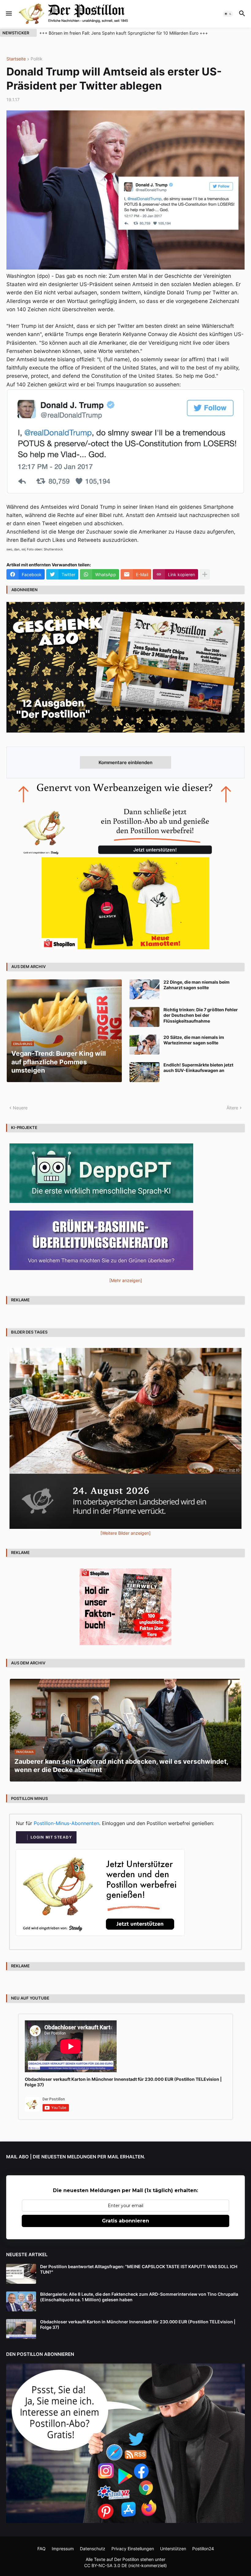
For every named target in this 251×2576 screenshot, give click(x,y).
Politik (37, 59)
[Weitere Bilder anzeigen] (125, 1533)
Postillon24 (203, 2549)
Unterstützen (173, 2549)
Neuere (20, 1108)
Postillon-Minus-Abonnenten (66, 1823)
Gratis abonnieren (125, 2221)
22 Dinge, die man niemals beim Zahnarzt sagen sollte (197, 985)
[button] (8, 14)
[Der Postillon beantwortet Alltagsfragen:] (21, 2274)
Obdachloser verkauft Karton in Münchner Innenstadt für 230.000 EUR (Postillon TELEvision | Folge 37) (123, 2082)
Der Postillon (127, 2559)
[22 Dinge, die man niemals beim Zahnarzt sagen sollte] (144, 989)
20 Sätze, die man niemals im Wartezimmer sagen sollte (194, 1040)
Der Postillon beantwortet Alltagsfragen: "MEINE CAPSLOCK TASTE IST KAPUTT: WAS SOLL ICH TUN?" (139, 2269)
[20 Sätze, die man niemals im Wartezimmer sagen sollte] (144, 1045)
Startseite (16, 59)
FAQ (41, 2549)
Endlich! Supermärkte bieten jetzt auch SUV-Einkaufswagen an (198, 1068)
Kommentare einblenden (125, 762)
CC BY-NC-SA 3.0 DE (106, 2565)
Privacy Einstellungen (133, 2549)
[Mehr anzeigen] (205, 574)
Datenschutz (93, 2549)
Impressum (63, 2549)
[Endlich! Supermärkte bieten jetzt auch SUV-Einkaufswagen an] (144, 1072)
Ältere (232, 1108)
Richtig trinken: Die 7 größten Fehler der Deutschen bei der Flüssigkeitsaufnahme (201, 1015)
